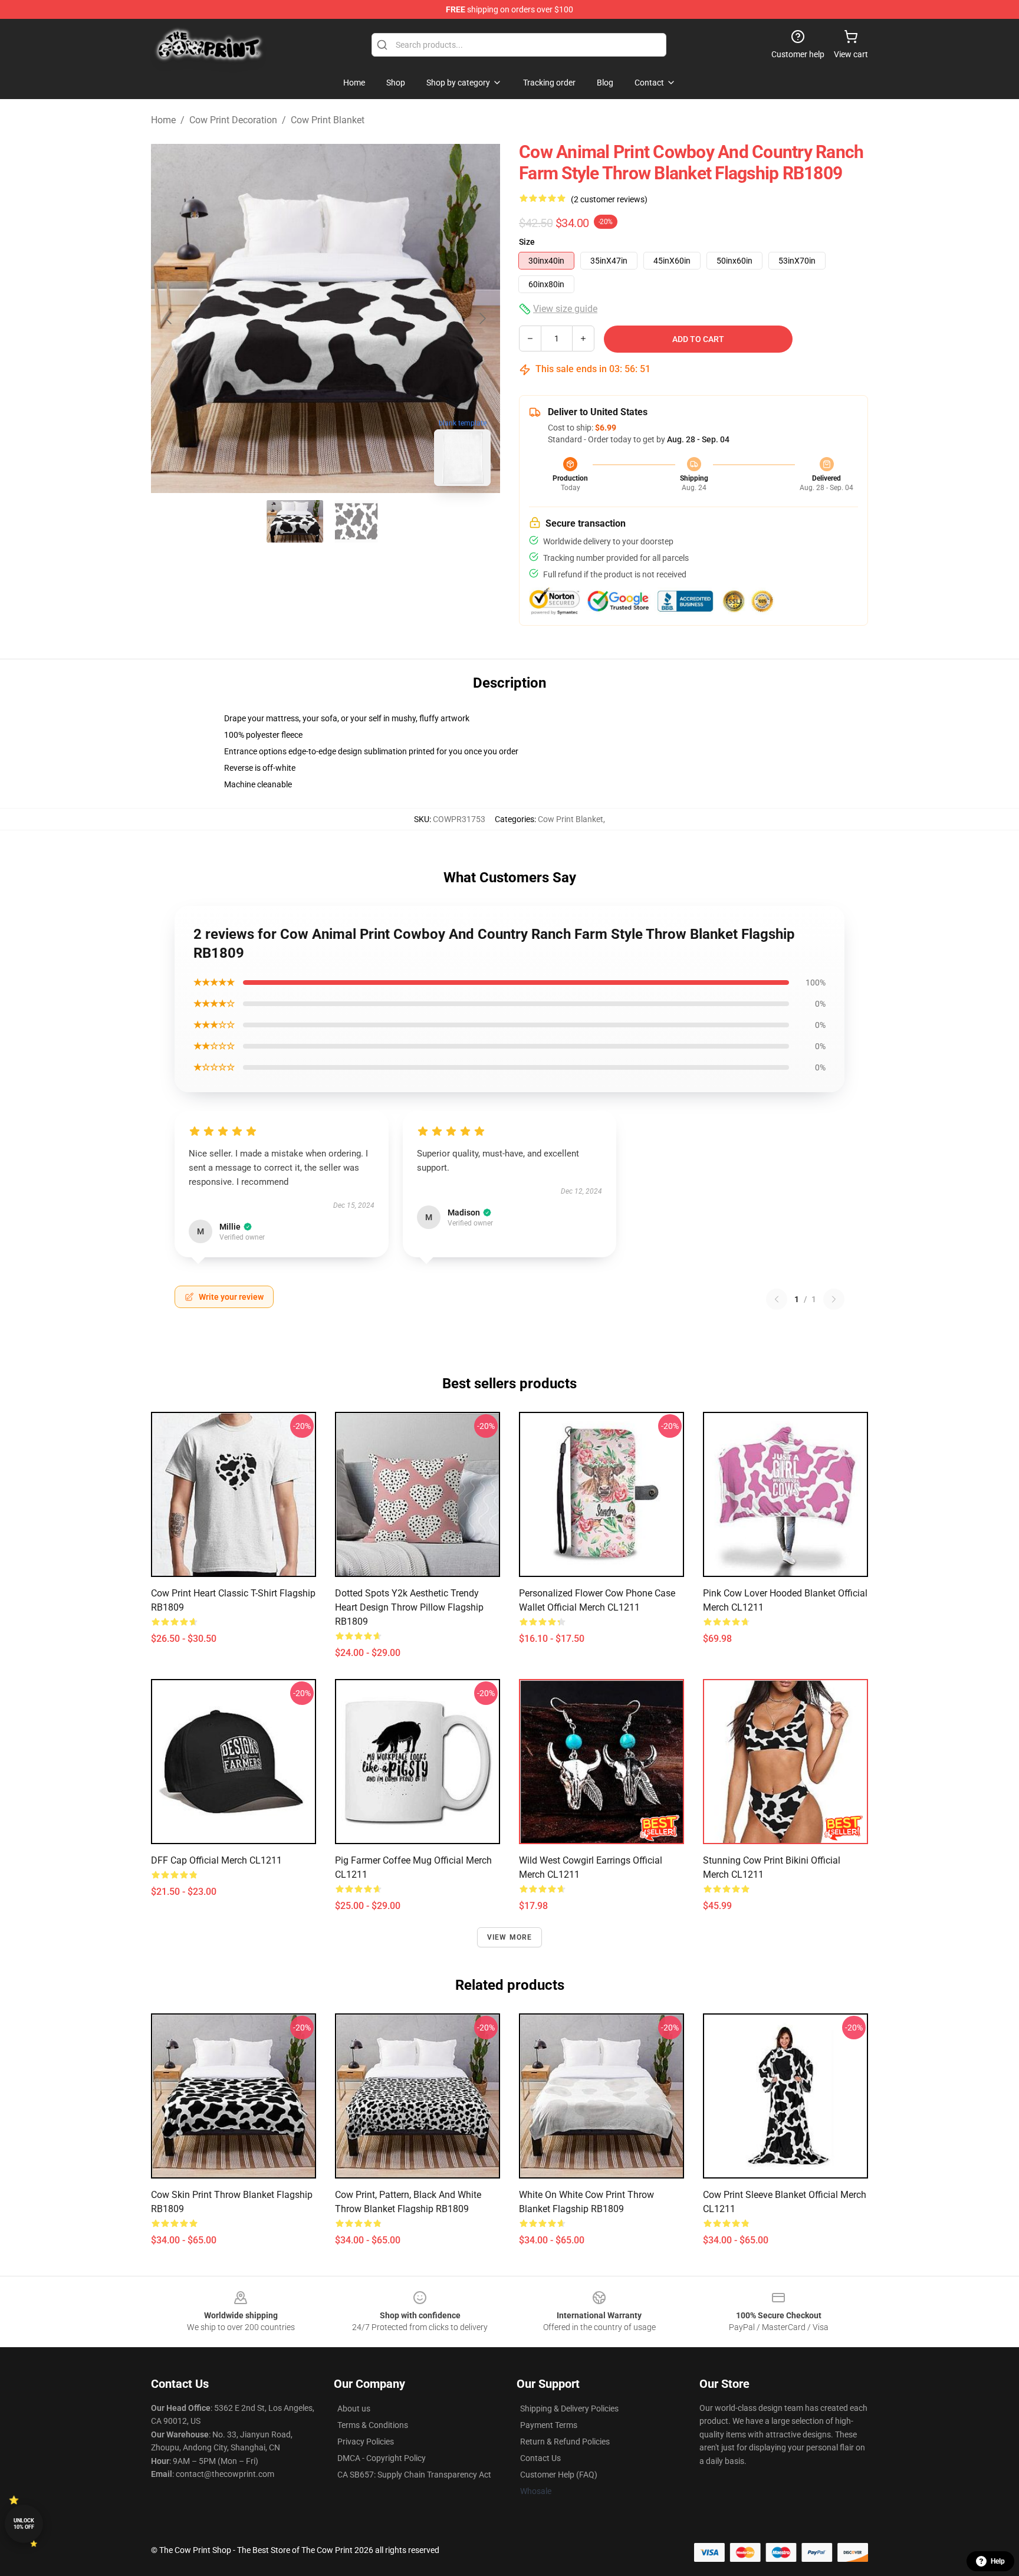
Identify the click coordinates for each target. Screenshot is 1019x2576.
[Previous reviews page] (777, 1299)
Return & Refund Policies (565, 2442)
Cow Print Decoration (233, 120)
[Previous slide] (169, 318)
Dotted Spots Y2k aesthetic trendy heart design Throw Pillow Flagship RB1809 (409, 1607)
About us (354, 2409)
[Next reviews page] (834, 1299)
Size (527, 242)
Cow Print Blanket (328, 120)
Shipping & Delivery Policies (569, 2409)
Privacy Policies (366, 2442)
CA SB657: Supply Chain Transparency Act (414, 2475)
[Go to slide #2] (356, 521)
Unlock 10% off (24, 2524)
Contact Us (540, 2458)
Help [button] (998, 2561)
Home (163, 120)
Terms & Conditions (373, 2425)
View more (510, 1937)
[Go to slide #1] (295, 521)
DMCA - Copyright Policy (382, 2458)
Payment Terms (549, 2425)
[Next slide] (482, 318)
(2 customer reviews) (609, 199)
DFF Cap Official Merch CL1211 (216, 1860)
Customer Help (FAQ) (559, 2475)
